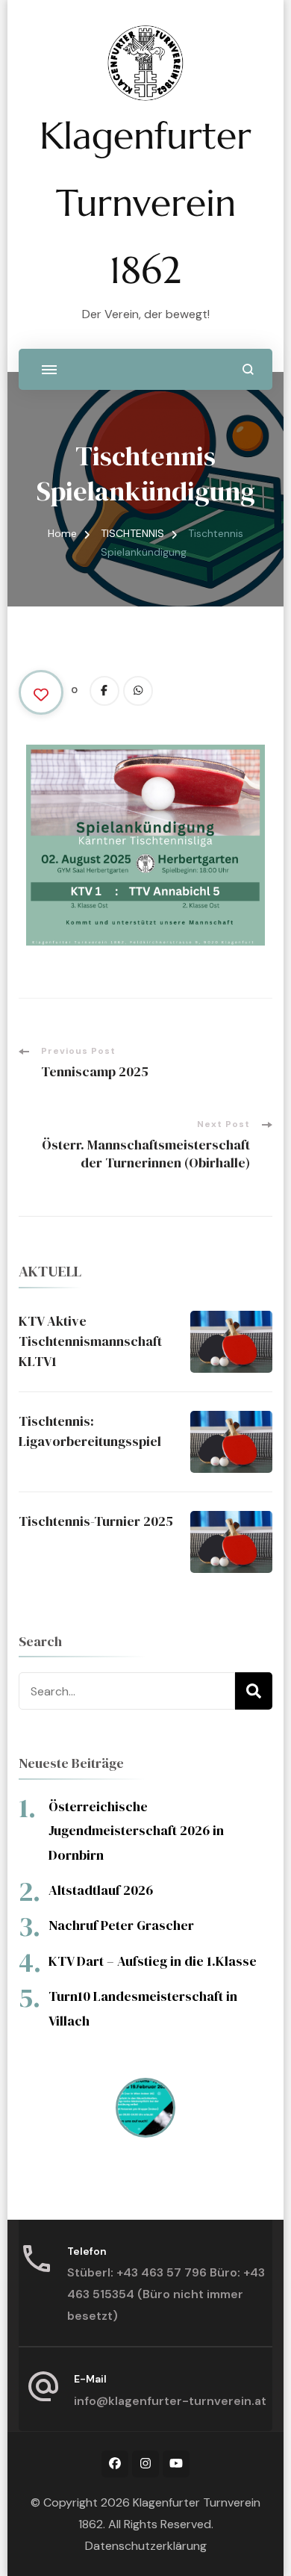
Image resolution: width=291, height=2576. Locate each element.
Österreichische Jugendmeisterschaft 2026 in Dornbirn (136, 1831)
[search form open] (248, 369)
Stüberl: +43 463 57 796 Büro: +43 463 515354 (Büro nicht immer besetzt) (166, 2294)
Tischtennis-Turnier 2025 (96, 1521)
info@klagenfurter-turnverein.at (170, 2401)
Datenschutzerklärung (146, 2546)
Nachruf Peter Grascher (121, 1925)
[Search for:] (127, 1691)
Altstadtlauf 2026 (101, 1890)
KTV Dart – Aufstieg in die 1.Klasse (153, 1961)
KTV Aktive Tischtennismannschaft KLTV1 (90, 1341)
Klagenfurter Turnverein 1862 (145, 203)
